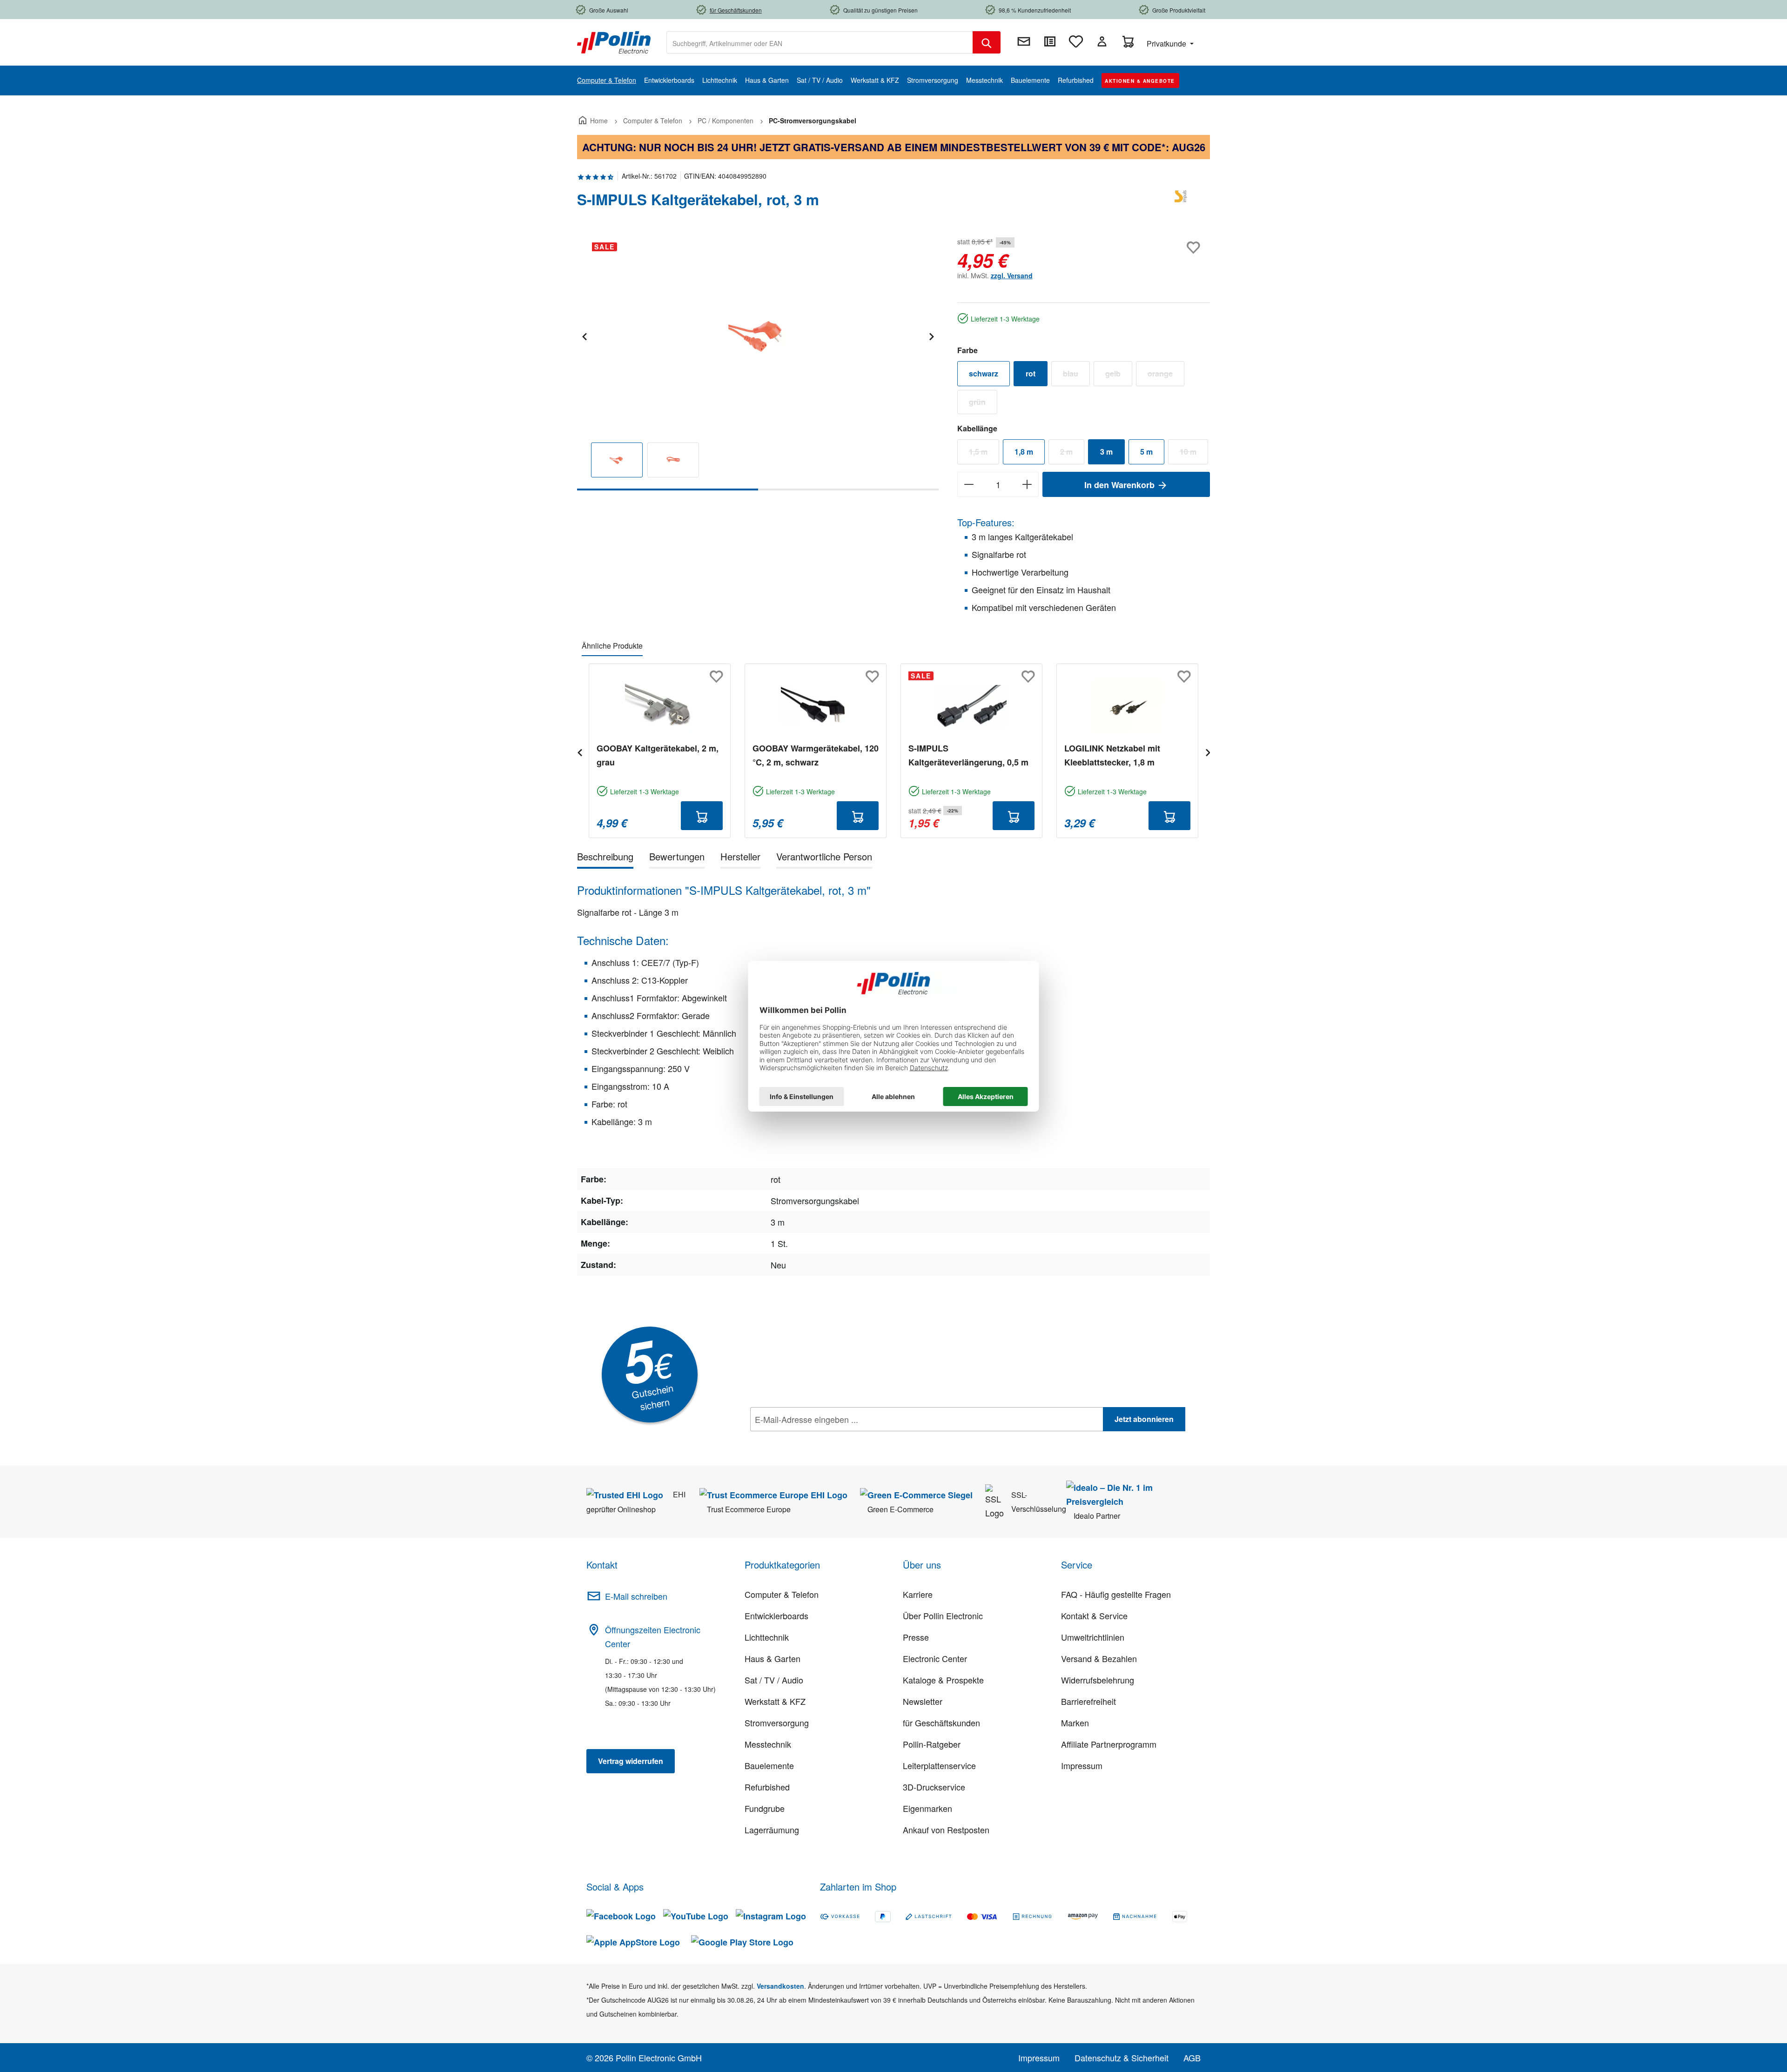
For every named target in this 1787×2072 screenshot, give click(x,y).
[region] (758, 363)
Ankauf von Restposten (946, 1830)
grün (983, 404)
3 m (1106, 452)
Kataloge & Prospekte (943, 1680)
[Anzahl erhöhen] (1027, 484)
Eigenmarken (927, 1808)
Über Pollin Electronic (943, 1616)
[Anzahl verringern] (969, 484)
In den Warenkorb (1121, 485)
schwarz (984, 373)
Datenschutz (810, 1440)
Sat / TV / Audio (774, 1680)
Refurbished (767, 1787)
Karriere (918, 1594)
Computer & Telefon (782, 1594)
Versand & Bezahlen (1099, 1658)
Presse (916, 1637)
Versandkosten (780, 1986)
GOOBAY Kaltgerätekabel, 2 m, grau (658, 755)
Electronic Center (935, 1658)
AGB (1192, 2058)
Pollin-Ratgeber (932, 1744)
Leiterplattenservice (939, 1765)
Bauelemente (769, 1765)
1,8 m (1024, 452)
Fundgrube (765, 1808)
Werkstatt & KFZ (775, 1701)
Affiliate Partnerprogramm (1109, 1744)
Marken (1075, 1723)
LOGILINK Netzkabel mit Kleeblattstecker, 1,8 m (1112, 755)
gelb (1119, 376)
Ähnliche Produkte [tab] (612, 646)
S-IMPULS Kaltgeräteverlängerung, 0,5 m (968, 755)
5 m (1146, 452)
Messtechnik (768, 1744)
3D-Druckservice (934, 1787)
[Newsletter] (1024, 41)
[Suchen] (987, 42)
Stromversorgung (777, 1723)
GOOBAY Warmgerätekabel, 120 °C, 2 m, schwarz (816, 755)
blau (1076, 376)
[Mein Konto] (1102, 41)
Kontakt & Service (1094, 1616)
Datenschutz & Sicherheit (1122, 2058)
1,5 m (984, 454)
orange (1166, 376)
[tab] (605, 858)
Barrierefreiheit (1088, 1701)
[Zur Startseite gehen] (614, 41)
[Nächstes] (931, 335)
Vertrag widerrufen (631, 1761)
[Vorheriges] (584, 335)
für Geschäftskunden (941, 1723)
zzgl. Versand (1012, 275)
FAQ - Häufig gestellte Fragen (1116, 1594)
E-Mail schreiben (636, 1596)
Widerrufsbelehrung (1098, 1680)
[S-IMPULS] (1182, 203)
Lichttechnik (767, 1637)
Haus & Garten (773, 1658)
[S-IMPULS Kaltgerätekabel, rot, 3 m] (757, 335)
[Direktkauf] (1050, 41)
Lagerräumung (772, 1830)
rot (1031, 373)
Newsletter (923, 1701)
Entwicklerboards (776, 1616)
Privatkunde (1167, 44)
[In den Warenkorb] (702, 816)
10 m (1194, 454)
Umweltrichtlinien (1093, 1637)
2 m (1072, 454)
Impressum (1082, 1765)
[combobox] (820, 42)
